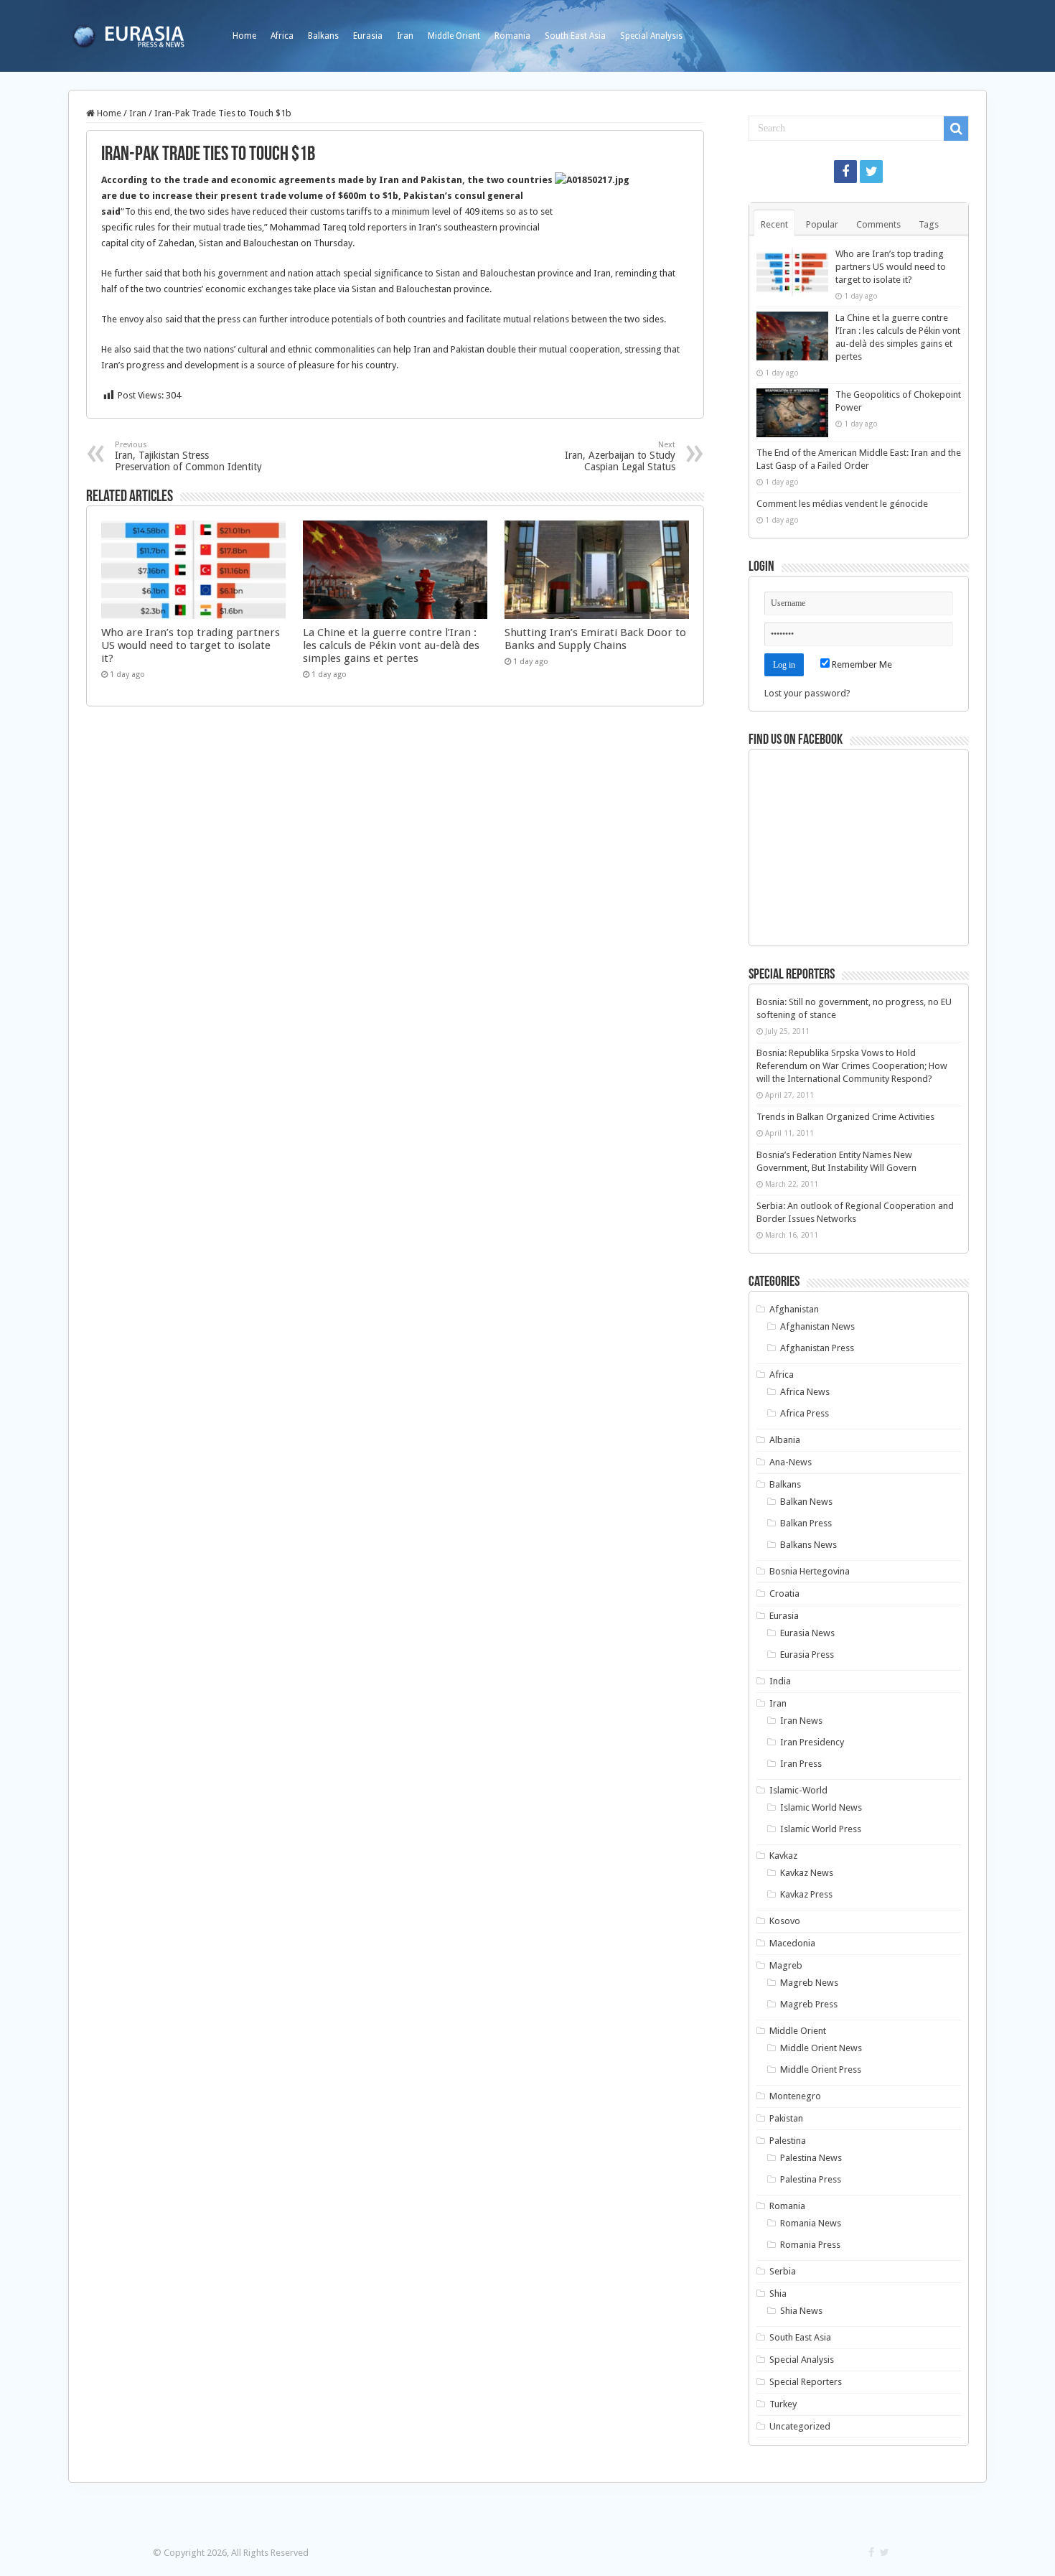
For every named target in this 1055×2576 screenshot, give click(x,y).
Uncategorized (800, 2426)
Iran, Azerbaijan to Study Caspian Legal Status (620, 456)
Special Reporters (806, 2382)
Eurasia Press (807, 1655)
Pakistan (786, 2118)
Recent (774, 224)
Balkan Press (806, 1523)
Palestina (788, 2141)
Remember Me (861, 664)
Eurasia (368, 36)
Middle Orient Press (821, 2069)
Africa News (805, 1392)
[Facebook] (845, 172)
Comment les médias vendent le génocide (842, 504)
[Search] (956, 129)
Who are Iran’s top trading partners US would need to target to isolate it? (191, 645)
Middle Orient (454, 36)
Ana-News (791, 1462)
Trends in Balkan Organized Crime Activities (845, 1117)
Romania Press (810, 2245)
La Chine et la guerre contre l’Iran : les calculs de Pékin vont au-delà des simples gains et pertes (391, 645)
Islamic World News (821, 1807)
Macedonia (792, 1943)
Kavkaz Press (806, 1894)
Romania (512, 36)
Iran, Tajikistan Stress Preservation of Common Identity (188, 456)
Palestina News (811, 2158)
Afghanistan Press (817, 1348)
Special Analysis (651, 36)
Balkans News (808, 1545)
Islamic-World (798, 1790)
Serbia (783, 2271)
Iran (405, 36)
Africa (282, 36)
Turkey (783, 2404)
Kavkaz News (807, 1873)
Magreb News (809, 1983)
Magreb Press (809, 2004)
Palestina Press (811, 2179)
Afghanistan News (817, 1326)
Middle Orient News (821, 2048)
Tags (929, 224)
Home (244, 36)
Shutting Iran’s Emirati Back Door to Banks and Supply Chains (595, 639)
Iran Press (801, 1764)
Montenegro (795, 2096)
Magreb (786, 1965)
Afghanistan (794, 1309)
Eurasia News (807, 1633)
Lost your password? (807, 693)
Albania (785, 1440)
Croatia (784, 1593)
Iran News (801, 1721)
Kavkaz (783, 1856)
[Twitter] (871, 172)
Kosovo (785, 1921)
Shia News (801, 2311)
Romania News (811, 2223)
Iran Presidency (812, 1742)
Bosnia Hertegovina (810, 1571)
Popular (822, 224)
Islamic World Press (821, 1829)
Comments (878, 224)
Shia (778, 2293)
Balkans (323, 36)
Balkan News (806, 1502)
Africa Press (805, 1413)
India (780, 1681)
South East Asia (575, 36)
